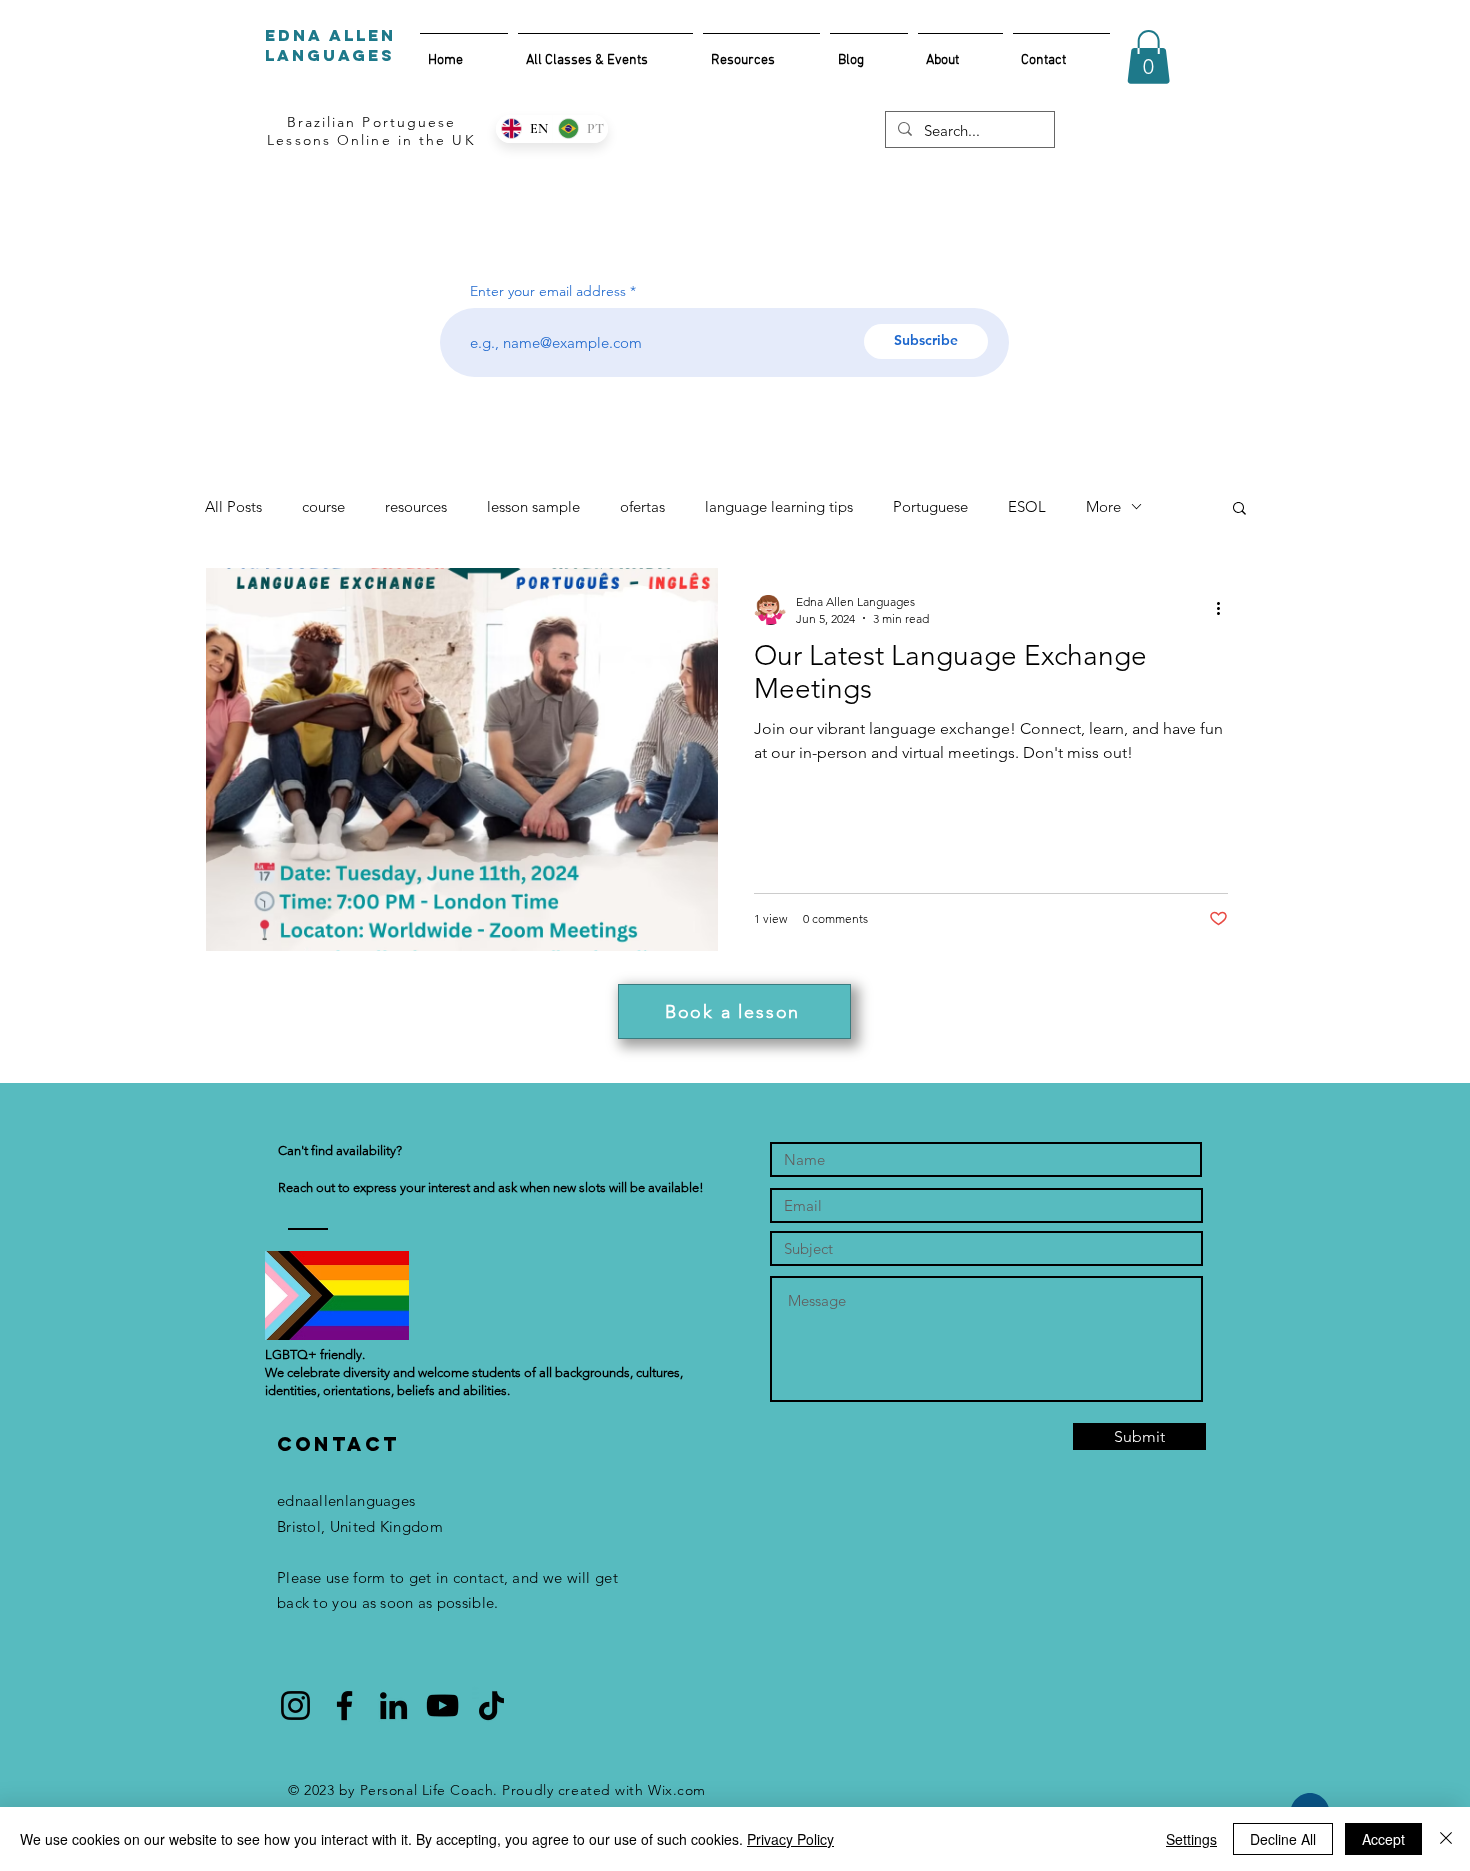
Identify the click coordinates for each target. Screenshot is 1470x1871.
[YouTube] (442, 1705)
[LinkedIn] (393, 1705)
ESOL (1027, 506)
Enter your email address (548, 291)
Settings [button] (1191, 1839)
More (1103, 506)
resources (416, 506)
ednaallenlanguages (346, 1500)
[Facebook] (344, 1705)
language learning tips (779, 506)
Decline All (1283, 1839)
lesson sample (533, 506)
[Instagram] (295, 1705)
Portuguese (930, 506)
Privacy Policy (790, 1839)
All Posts (233, 506)
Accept (1383, 1839)
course (323, 506)
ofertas (642, 506)
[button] (1148, 57)
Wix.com (677, 1790)
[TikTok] (491, 1705)
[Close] (1446, 1839)
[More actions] (1225, 609)
